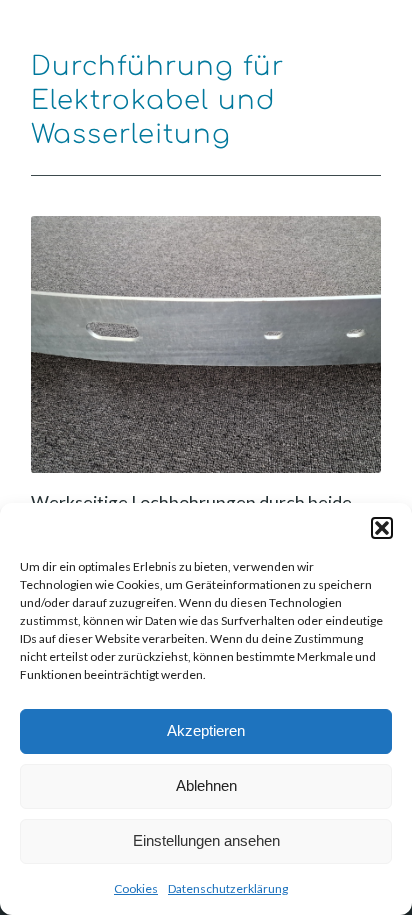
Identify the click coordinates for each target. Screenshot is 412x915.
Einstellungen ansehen (206, 840)
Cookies (136, 888)
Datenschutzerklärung (228, 888)
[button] (382, 528)
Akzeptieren (206, 730)
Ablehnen (206, 785)
